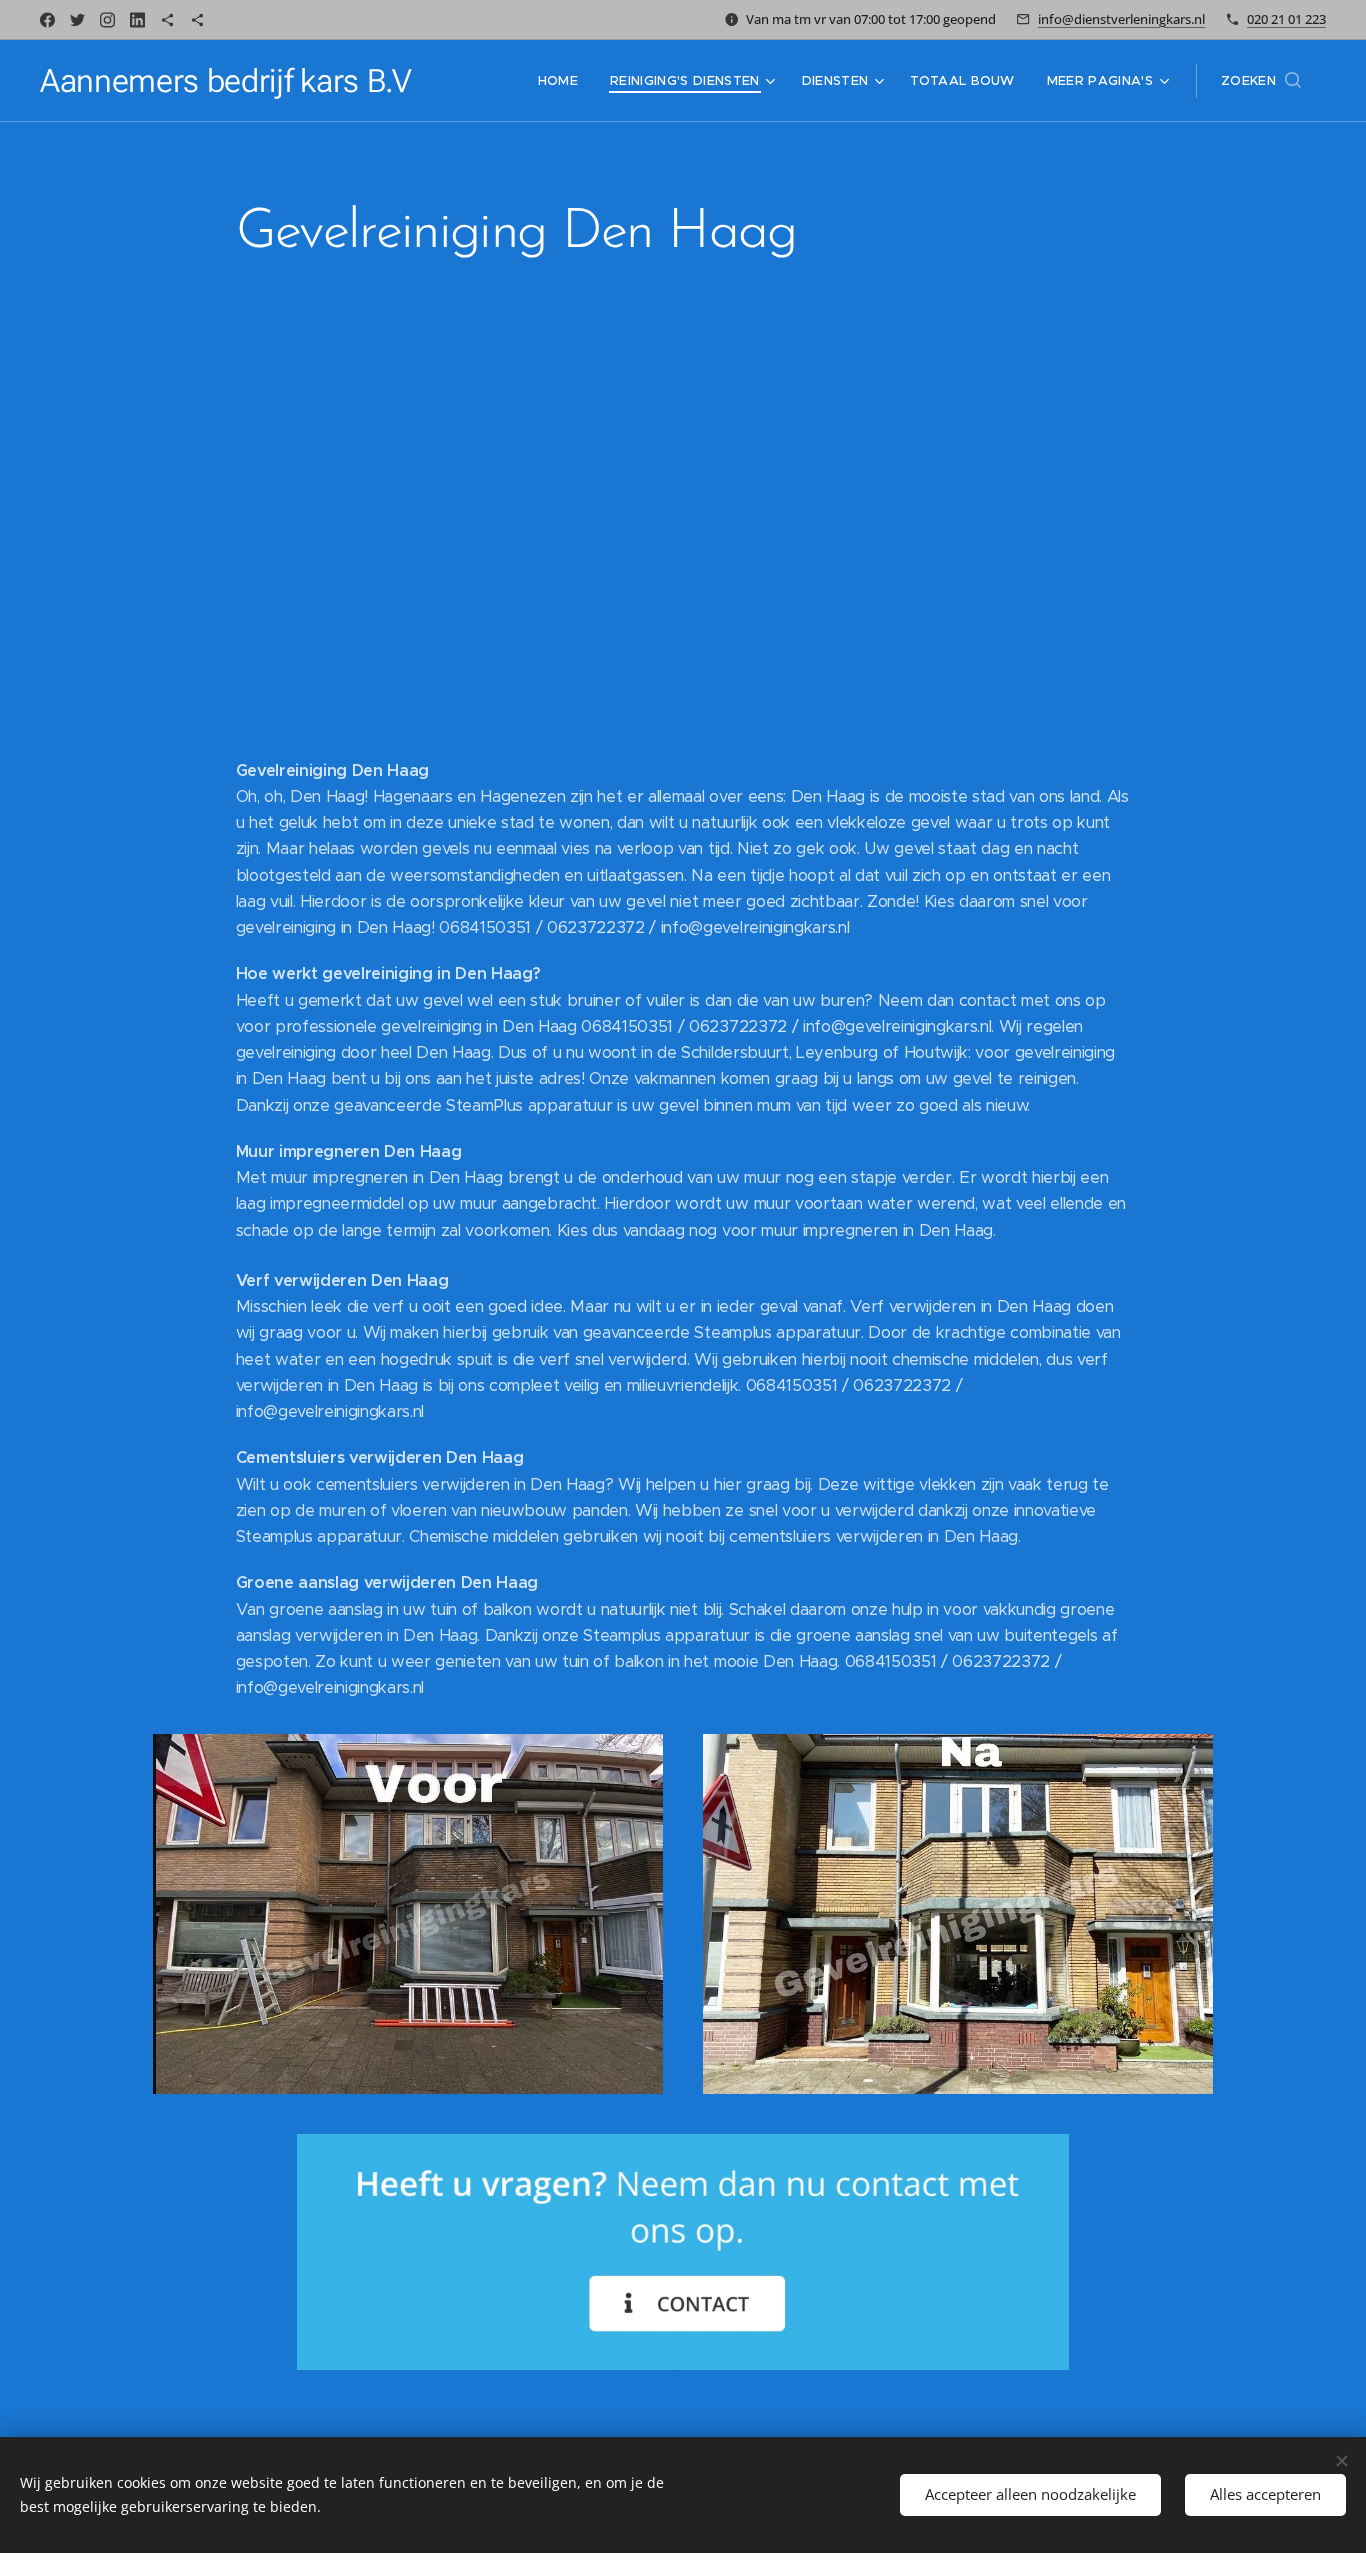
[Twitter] (77, 20)
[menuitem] (563, 81)
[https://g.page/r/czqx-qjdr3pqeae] (197, 20)
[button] (1261, 81)
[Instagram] (107, 20)
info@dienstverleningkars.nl (1121, 19)
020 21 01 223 (1286, 19)
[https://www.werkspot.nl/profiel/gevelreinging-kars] (167, 20)
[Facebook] (47, 20)
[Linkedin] (137, 20)
